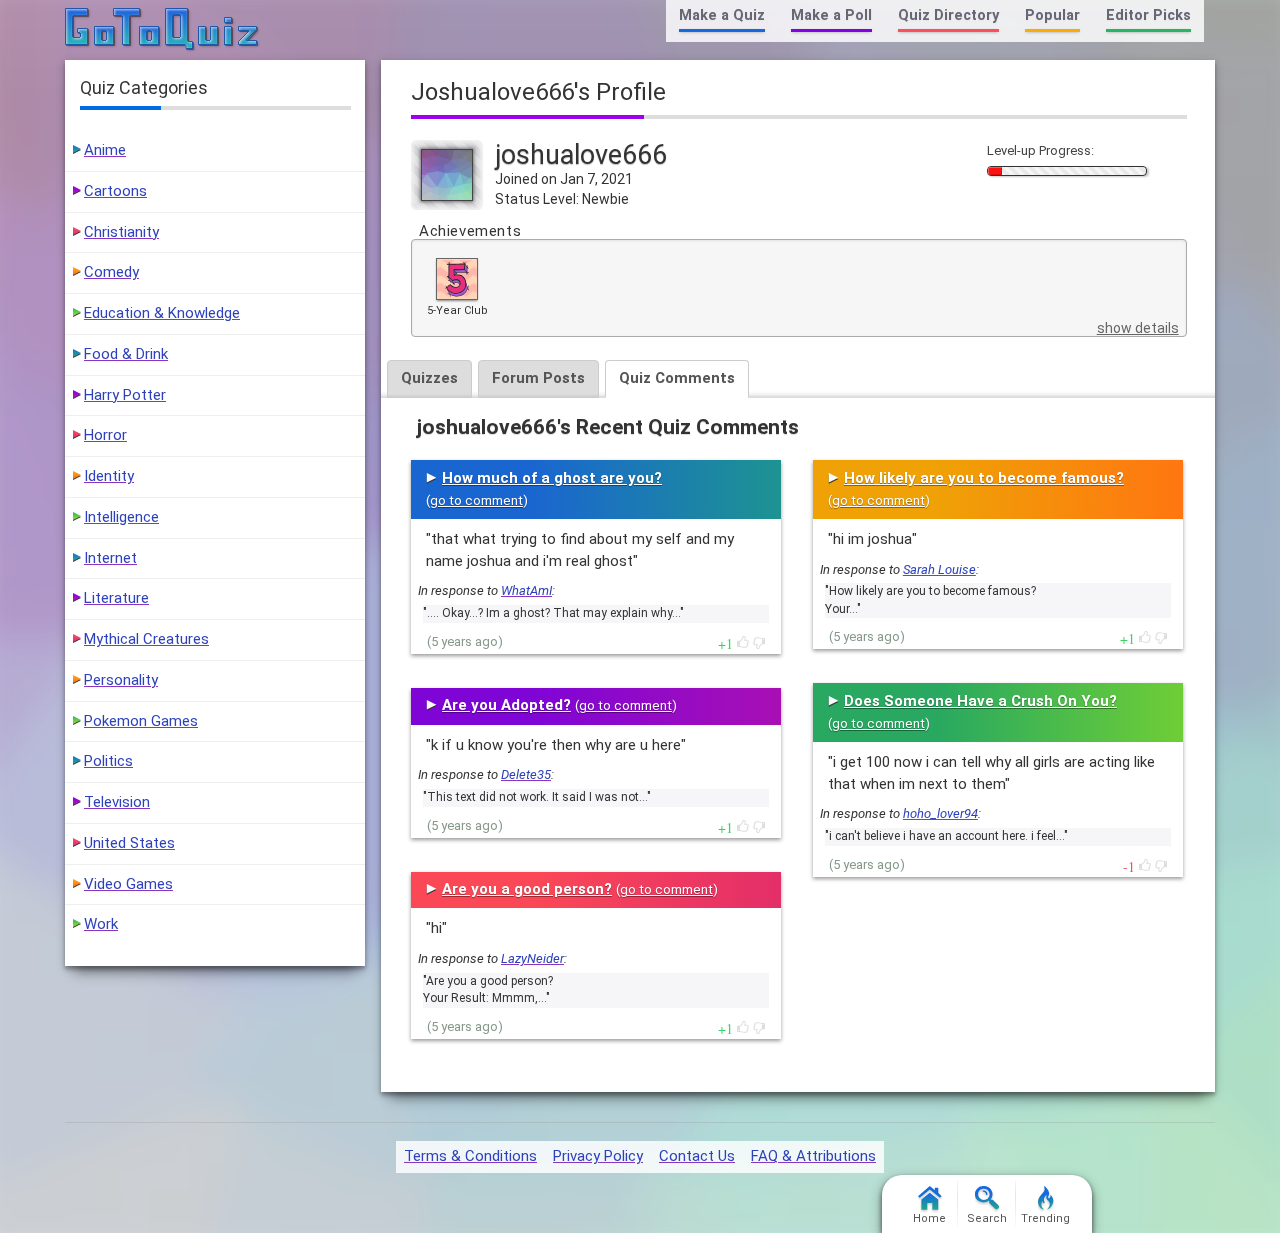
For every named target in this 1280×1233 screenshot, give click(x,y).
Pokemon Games (141, 721)
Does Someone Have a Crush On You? (980, 701)
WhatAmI (526, 590)
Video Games (128, 884)
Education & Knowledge (162, 313)
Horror (105, 435)
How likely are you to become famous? (984, 478)
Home (929, 1218)
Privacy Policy (598, 1156)
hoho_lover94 (940, 813)
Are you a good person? (527, 889)
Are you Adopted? (506, 705)
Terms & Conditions (470, 1156)
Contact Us (697, 1156)
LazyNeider (532, 958)
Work (101, 924)
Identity (109, 476)
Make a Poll (831, 15)
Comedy (111, 272)
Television (117, 802)
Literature (116, 598)
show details (1138, 328)
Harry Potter (125, 395)
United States (129, 843)
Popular (1052, 15)
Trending (1045, 1218)
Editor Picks (1148, 15)
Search (987, 1218)
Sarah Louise (939, 569)
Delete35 (526, 774)
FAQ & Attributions (813, 1156)
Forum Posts (538, 378)
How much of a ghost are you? (552, 478)
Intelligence (121, 517)
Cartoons (115, 191)
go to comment (476, 500)
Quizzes (429, 378)
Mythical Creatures (146, 639)
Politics (108, 761)
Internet (110, 558)
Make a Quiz (722, 15)
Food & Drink (126, 354)
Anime (105, 150)
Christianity (121, 232)
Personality (121, 680)
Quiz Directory (948, 15)
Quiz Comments (677, 378)
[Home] (162, 30)
